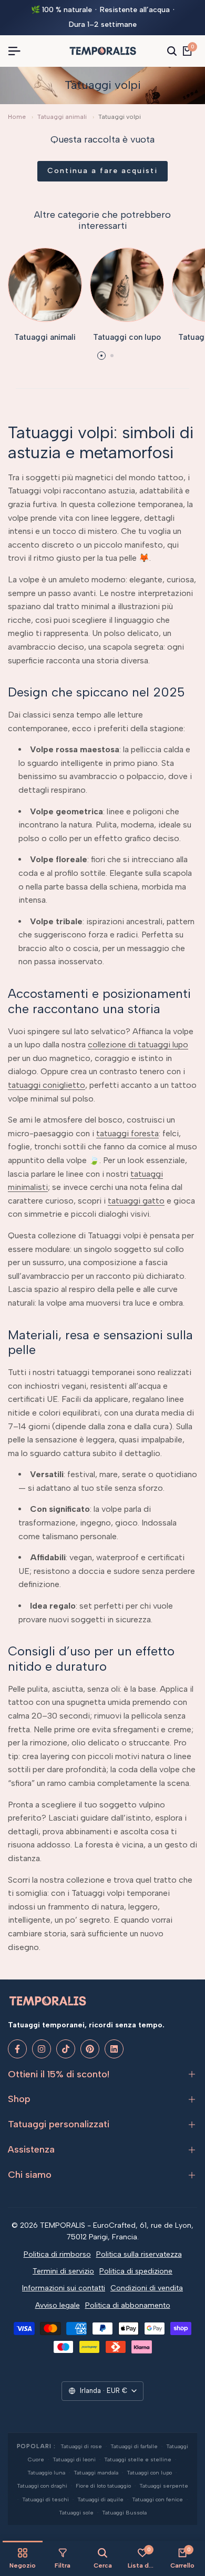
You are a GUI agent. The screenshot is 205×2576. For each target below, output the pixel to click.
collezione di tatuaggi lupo (138, 1044)
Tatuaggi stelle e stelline (138, 2459)
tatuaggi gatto (136, 1201)
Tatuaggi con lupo (149, 2473)
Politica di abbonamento (128, 2305)
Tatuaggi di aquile (100, 2499)
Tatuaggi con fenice (157, 2499)
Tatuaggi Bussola (124, 2513)
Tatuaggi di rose (81, 2446)
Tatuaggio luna (46, 2473)
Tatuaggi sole (76, 2513)
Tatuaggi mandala (96, 2473)
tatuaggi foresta (127, 1133)
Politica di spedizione (136, 2271)
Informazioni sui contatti (64, 2288)
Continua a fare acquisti (102, 171)
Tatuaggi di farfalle (134, 2446)
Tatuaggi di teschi (45, 2499)
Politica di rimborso (57, 2254)
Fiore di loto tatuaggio (103, 2486)
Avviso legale (58, 2305)
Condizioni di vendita (147, 2288)
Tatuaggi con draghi (42, 2486)
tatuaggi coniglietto (47, 1085)
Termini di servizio (63, 2271)
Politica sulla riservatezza (139, 2254)
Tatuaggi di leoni (74, 2459)
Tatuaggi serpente (164, 2486)
